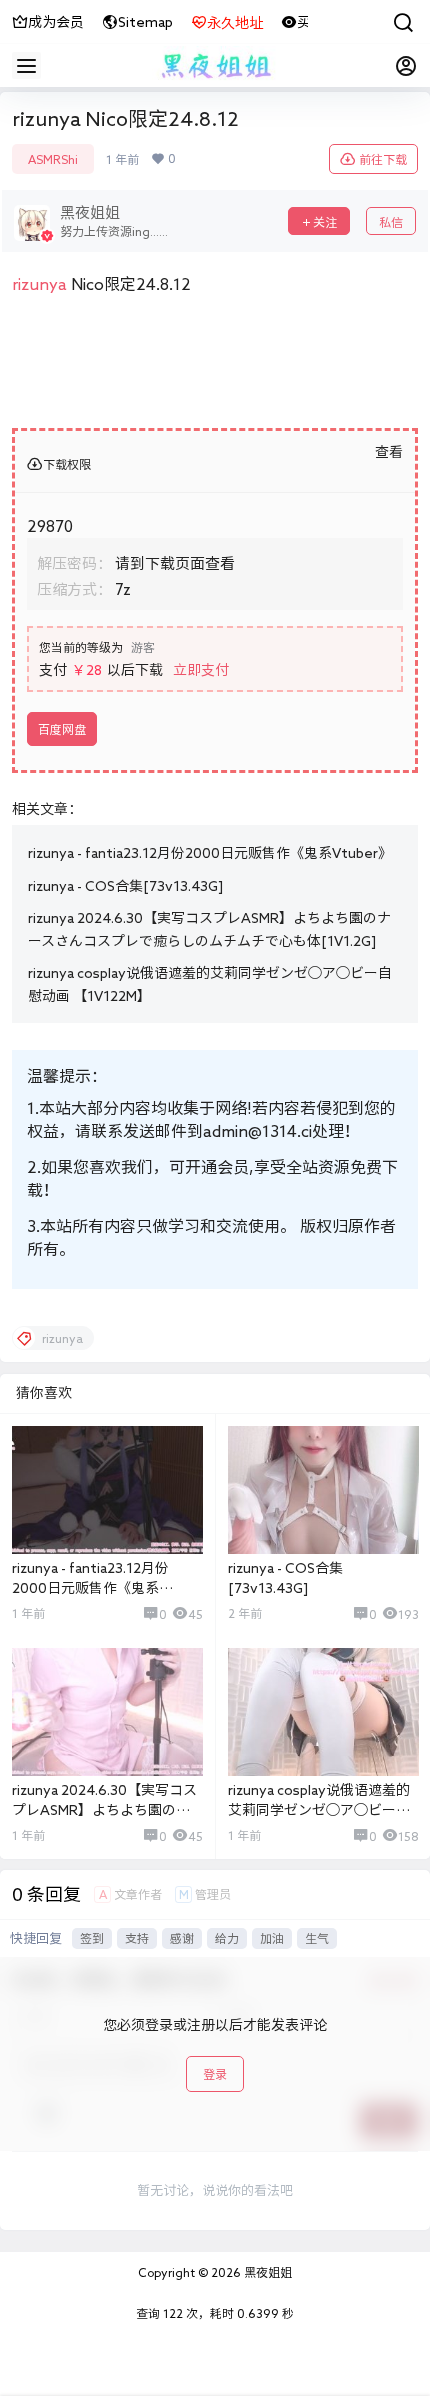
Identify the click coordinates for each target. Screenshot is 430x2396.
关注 (325, 222)
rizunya (39, 284)
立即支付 (201, 670)
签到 (92, 1938)
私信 (391, 222)
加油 (272, 1938)
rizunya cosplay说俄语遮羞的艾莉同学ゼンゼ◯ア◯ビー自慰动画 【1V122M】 (319, 1809)
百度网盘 (62, 729)
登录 (215, 2074)
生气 (317, 1938)
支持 (137, 1938)
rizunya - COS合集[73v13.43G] (125, 886)
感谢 (182, 1938)
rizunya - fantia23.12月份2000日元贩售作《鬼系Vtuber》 (210, 853)
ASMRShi (53, 159)
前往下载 (383, 159)
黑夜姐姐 (266, 2272)
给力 (227, 1938)
